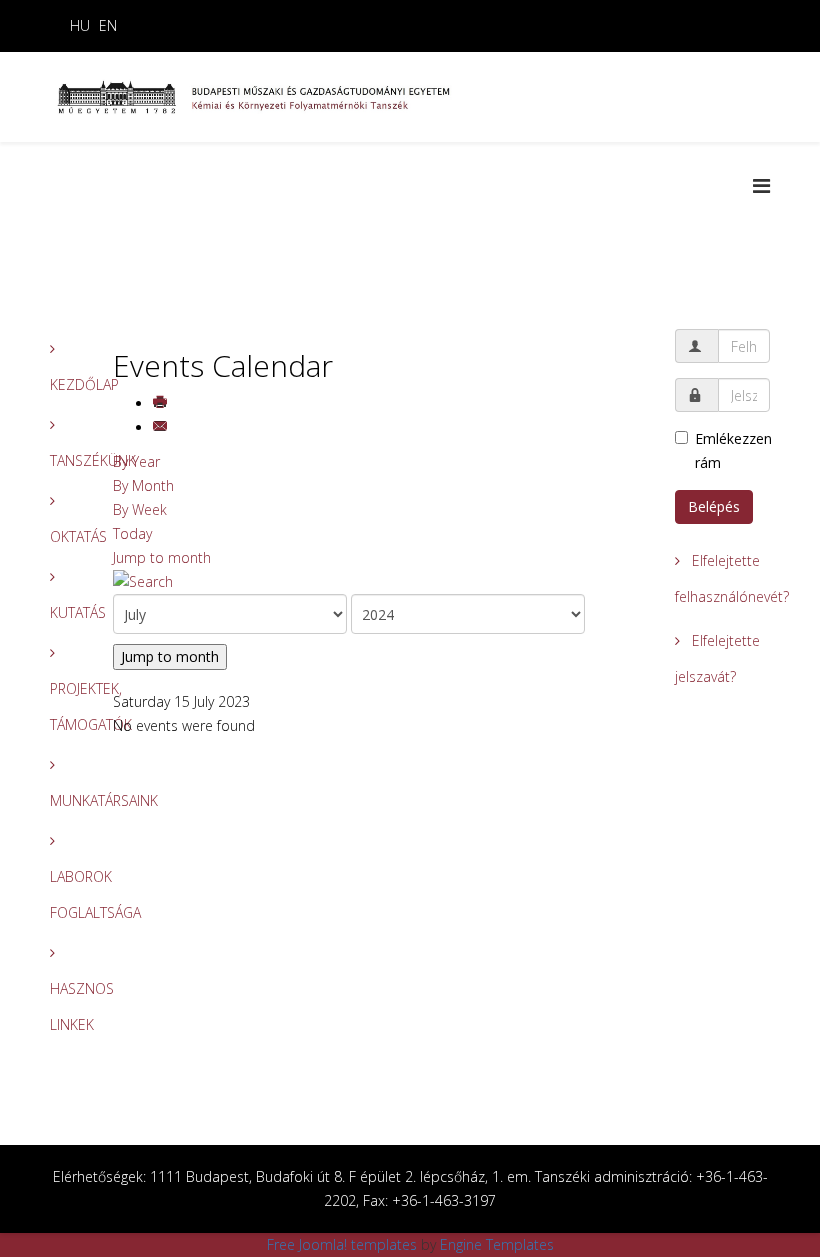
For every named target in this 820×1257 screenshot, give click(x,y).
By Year (136, 461)
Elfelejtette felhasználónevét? (722, 578)
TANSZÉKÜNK (66, 460)
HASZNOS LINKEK (66, 1006)
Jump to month (162, 557)
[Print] (162, 403)
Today (132, 533)
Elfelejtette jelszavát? (717, 658)
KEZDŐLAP (66, 384)
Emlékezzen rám (732, 450)
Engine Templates (497, 1244)
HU (80, 25)
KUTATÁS (66, 612)
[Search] (379, 582)
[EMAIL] (162, 427)
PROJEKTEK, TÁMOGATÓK (66, 706)
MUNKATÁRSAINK (66, 800)
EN (108, 25)
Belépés (714, 506)
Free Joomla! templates (342, 1244)
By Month (143, 485)
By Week (140, 509)
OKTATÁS (66, 536)
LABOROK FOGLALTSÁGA (66, 894)
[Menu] (761, 185)
